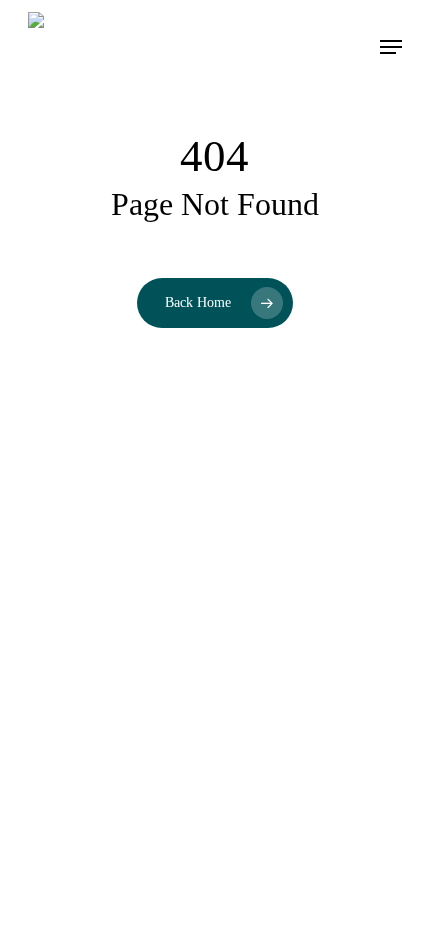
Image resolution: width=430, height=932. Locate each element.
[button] (391, 47)
